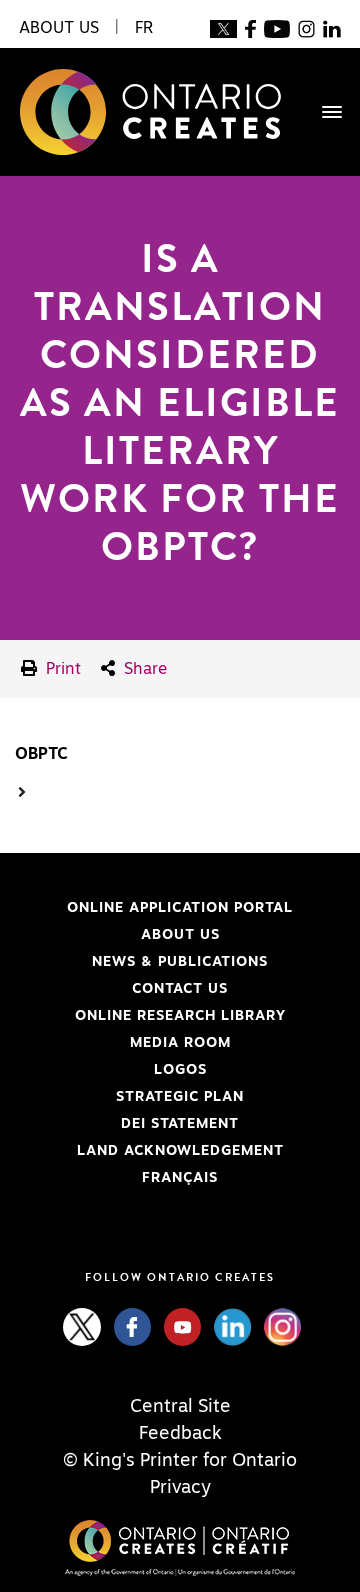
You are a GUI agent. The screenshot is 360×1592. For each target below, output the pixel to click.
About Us (180, 935)
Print (61, 669)
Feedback (180, 1434)
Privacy (180, 1488)
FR (144, 28)
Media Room (180, 1043)
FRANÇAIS (180, 1178)
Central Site (180, 1407)
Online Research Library (150, 1016)
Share (143, 669)
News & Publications (180, 962)
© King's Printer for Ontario (180, 1461)
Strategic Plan (180, 1097)
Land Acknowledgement (149, 1151)
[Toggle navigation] (322, 112)
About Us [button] (59, 28)
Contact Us (180, 989)
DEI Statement (127, 1124)
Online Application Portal (154, 908)
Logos (180, 1070)
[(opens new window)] (223, 28)
